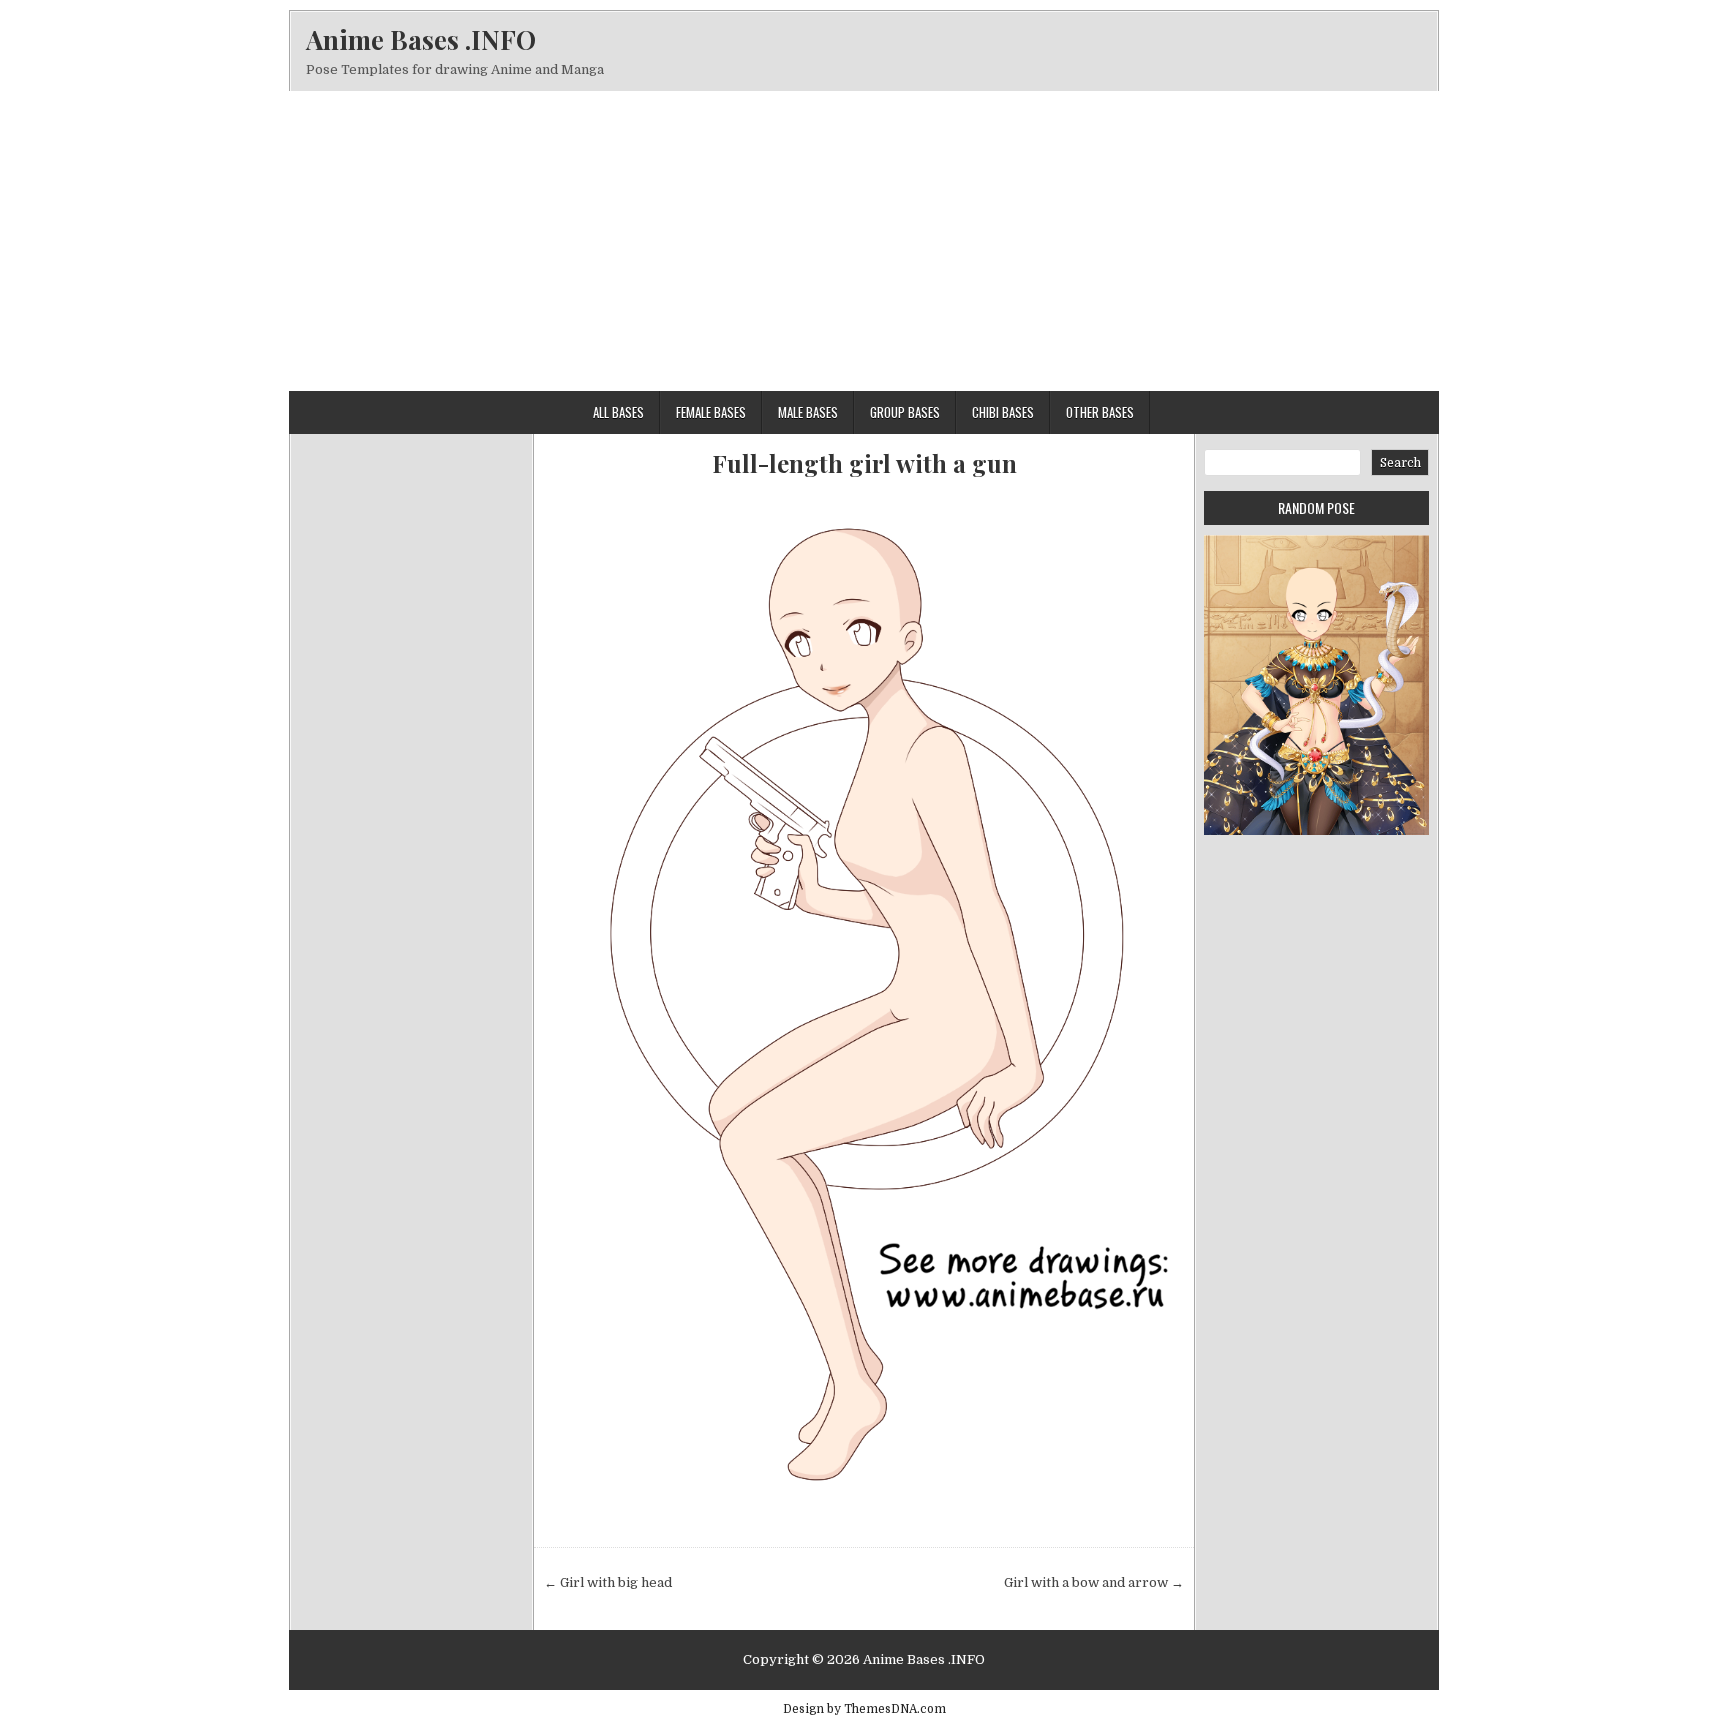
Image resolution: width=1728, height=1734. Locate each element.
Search (1400, 463)
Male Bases (808, 412)
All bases (618, 412)
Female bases (711, 412)
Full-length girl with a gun (864, 463)
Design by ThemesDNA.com (864, 1709)
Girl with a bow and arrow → (1094, 1582)
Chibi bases (1003, 412)
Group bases (905, 412)
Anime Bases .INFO (421, 39)
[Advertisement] (864, 241)
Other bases (1100, 412)
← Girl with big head (608, 1582)
